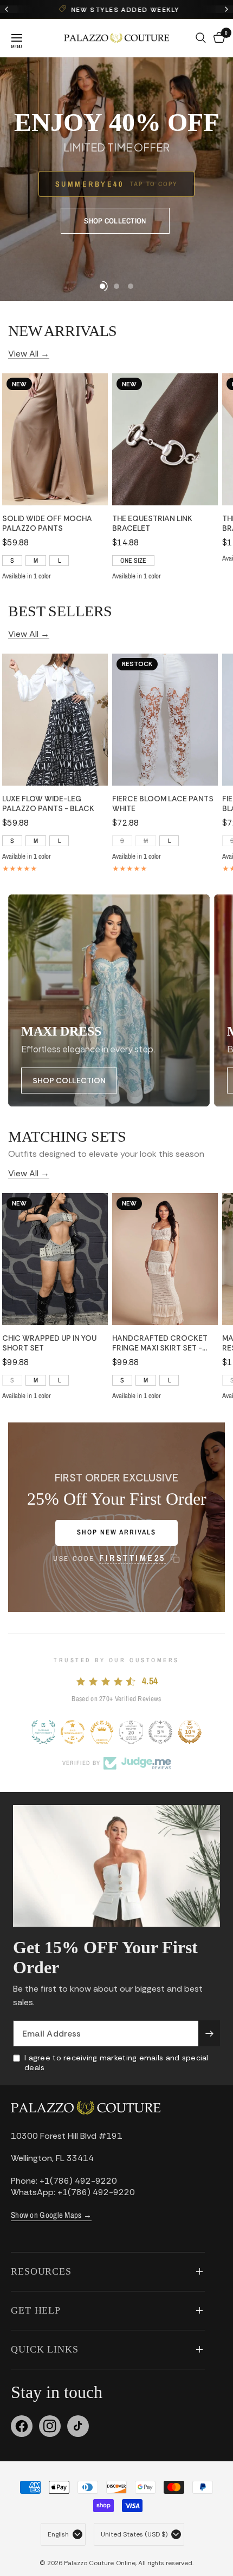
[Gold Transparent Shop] (73, 1732)
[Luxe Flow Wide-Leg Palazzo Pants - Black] (55, 720)
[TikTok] (78, 2426)
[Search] (201, 38)
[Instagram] (50, 2426)
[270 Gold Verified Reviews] (102, 1732)
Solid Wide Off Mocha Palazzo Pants (47, 523)
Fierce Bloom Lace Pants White (163, 803)
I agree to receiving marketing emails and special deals (116, 2063)
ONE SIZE (133, 561)
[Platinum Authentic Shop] (43, 1732)
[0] (217, 38)
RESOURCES (41, 2271)
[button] (115, 221)
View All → (29, 353)
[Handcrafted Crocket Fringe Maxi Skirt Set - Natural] (165, 1259)
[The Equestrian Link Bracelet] (165, 439)
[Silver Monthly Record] (131, 1732)
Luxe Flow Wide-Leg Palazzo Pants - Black (48, 803)
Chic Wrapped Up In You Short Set (49, 1343)
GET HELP (36, 2310)
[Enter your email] (209, 2033)
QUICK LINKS (45, 2349)
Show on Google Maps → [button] (51, 2215)
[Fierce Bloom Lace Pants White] (165, 720)
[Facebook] (22, 2426)
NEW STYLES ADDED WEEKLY (124, 10)
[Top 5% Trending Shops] (160, 1732)
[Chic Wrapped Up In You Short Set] (55, 1259)
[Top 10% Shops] (190, 1732)
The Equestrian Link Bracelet (152, 523)
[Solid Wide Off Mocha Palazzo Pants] (55, 439)
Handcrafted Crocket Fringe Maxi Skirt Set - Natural (160, 1343)
